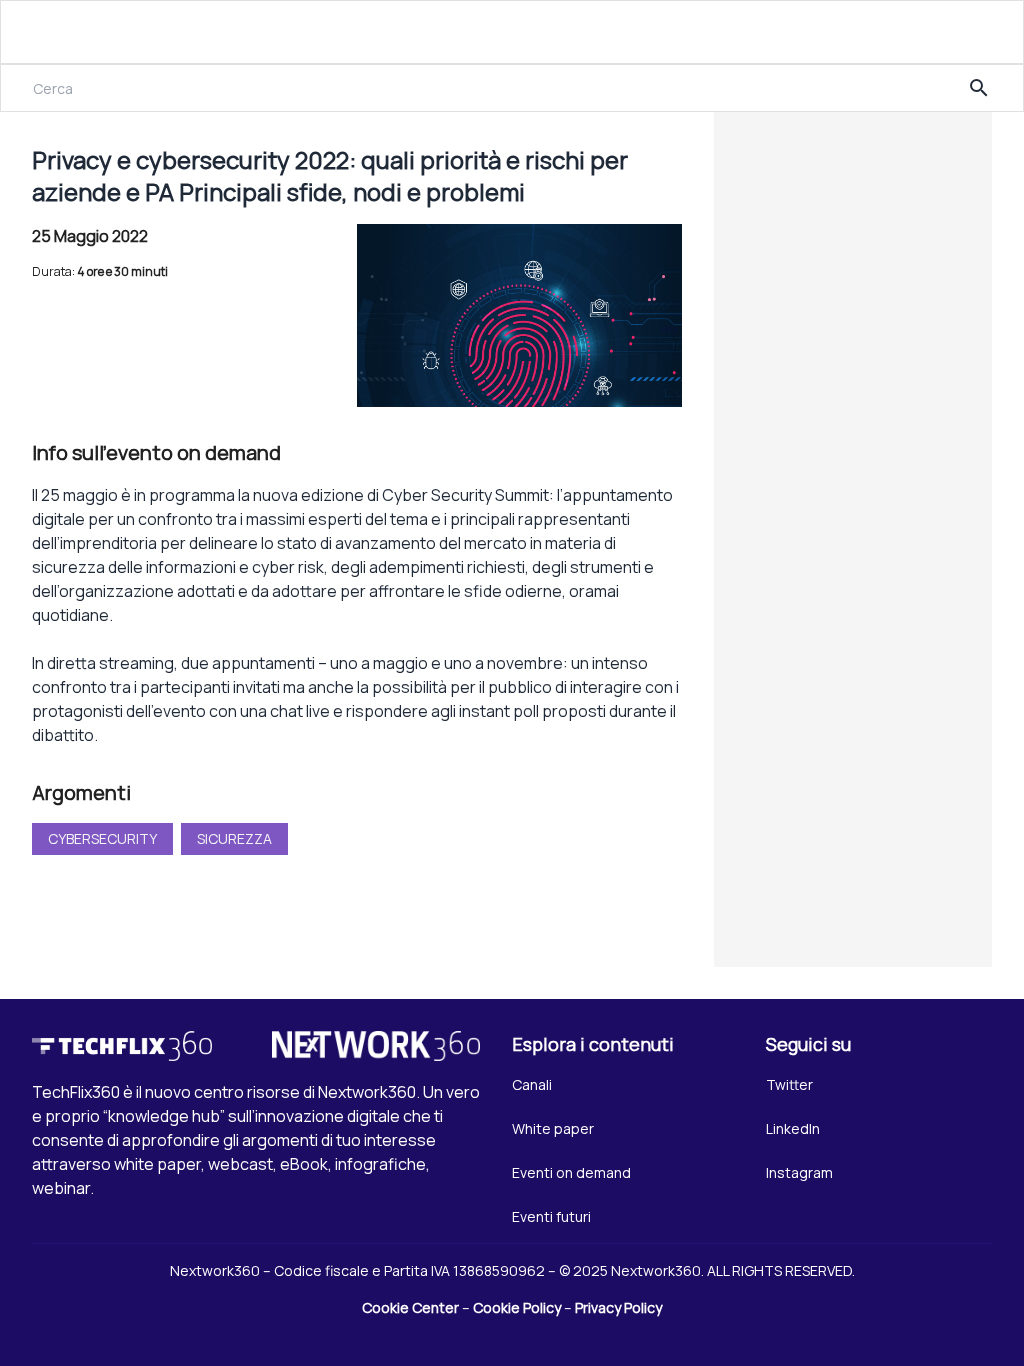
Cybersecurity (102, 838)
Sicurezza (234, 838)
